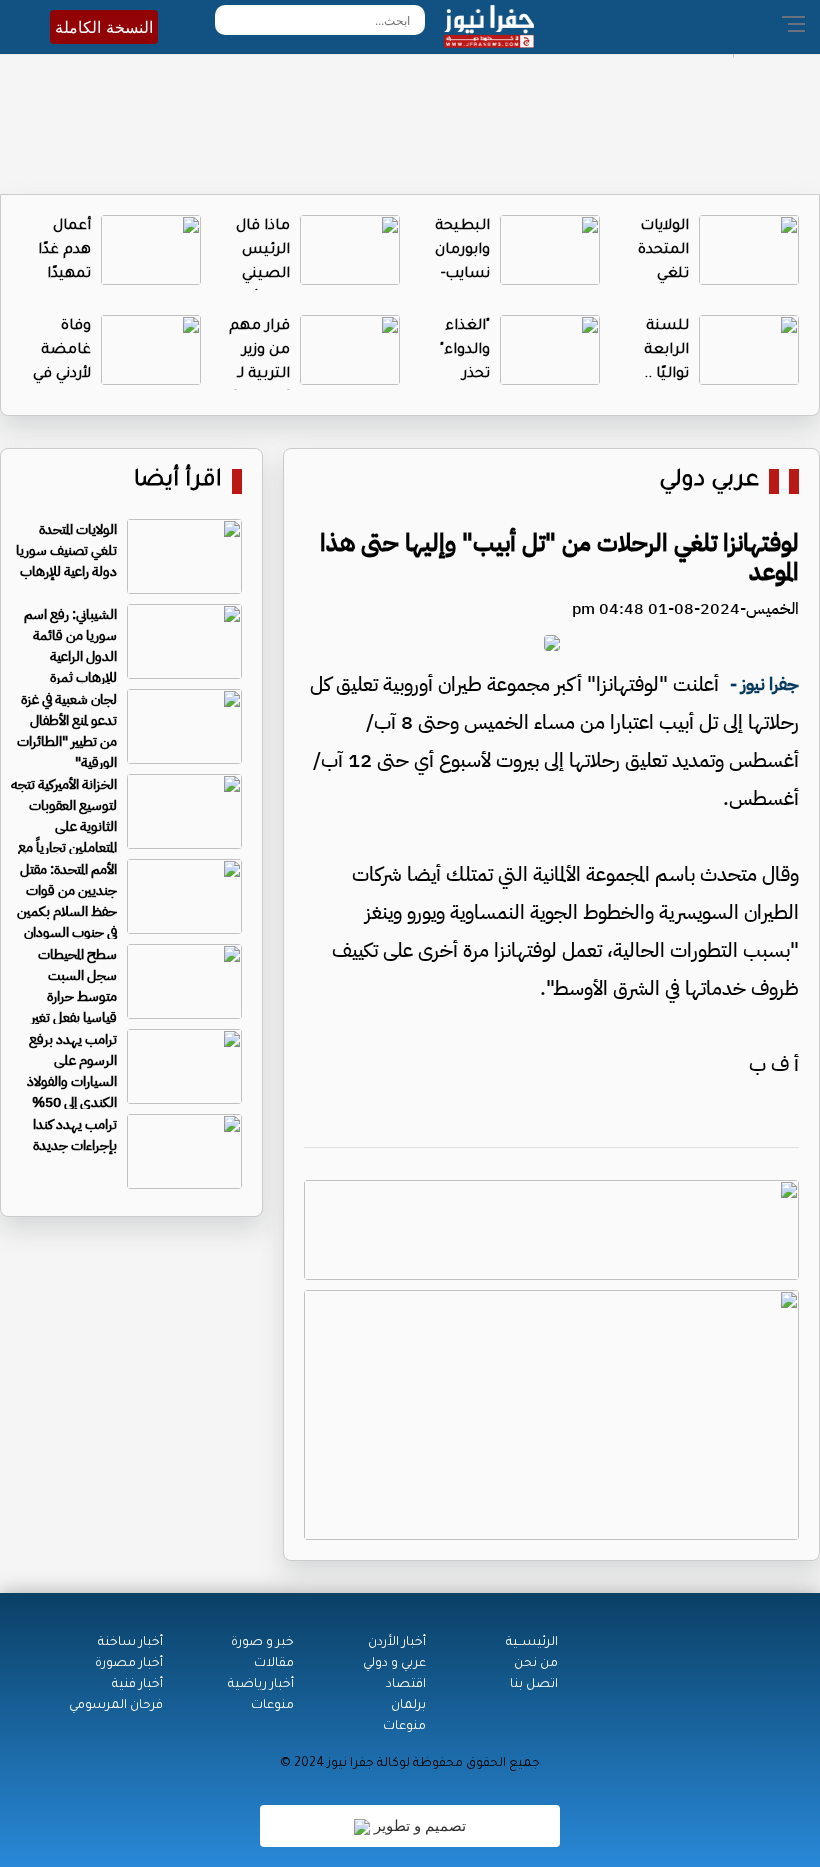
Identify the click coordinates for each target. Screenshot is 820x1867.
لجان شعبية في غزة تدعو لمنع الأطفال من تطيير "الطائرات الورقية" (67, 731)
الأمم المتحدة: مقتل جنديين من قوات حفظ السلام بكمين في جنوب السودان (67, 901)
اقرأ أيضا (178, 481)
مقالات (274, 1664)
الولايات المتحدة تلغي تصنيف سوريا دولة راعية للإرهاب (66, 550)
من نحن (536, 1664)
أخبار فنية (137, 1685)
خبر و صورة (262, 1643)
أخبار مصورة (129, 1664)
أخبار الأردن (397, 1643)
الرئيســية (532, 1643)
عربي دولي (709, 481)
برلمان (408, 1706)
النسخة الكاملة (104, 27)
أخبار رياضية (261, 1685)
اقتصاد (406, 1685)
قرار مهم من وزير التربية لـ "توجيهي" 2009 (259, 375)
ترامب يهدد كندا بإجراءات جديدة (75, 1135)
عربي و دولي (394, 1664)
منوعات (404, 1727)
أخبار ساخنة (130, 1643)
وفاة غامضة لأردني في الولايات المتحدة (62, 375)
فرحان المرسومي (116, 1706)
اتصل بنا (534, 1685)
